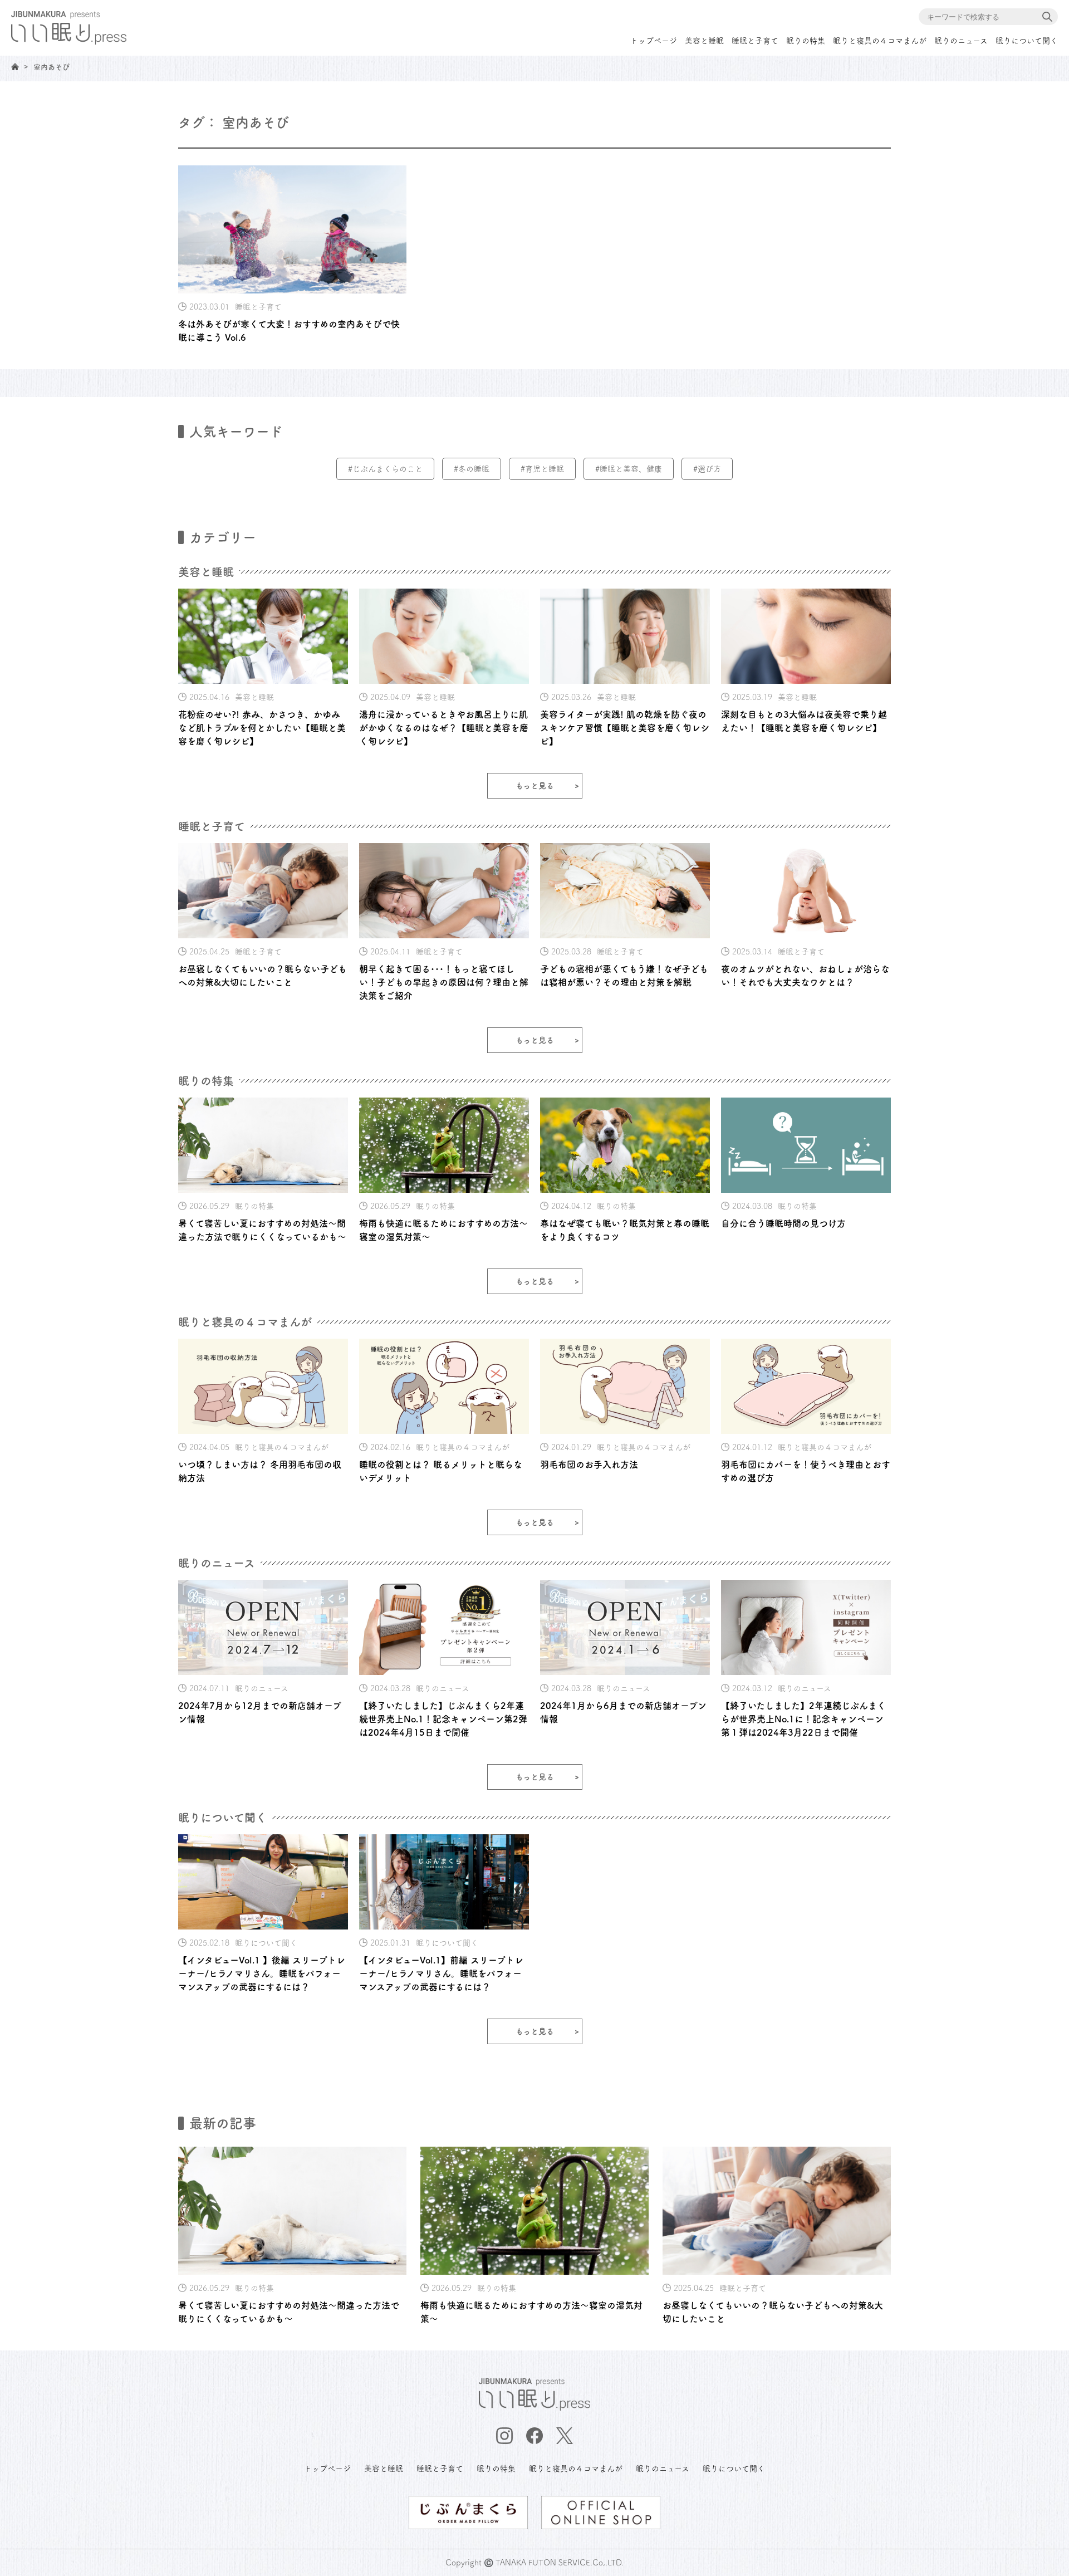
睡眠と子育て (755, 41)
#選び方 (707, 469)
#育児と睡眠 (542, 469)
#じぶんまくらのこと (385, 469)
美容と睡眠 (704, 41)
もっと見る (535, 786)
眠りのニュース (961, 41)
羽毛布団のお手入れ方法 (589, 1465)
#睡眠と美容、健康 (629, 469)
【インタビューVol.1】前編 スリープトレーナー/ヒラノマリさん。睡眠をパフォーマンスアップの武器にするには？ (441, 1973)
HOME (15, 67)
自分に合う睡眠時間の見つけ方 (783, 1223)
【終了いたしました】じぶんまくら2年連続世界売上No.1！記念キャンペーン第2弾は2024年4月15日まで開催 (443, 1719)
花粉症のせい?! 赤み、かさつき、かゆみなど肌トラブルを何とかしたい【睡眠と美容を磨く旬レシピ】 (262, 728)
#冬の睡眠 (472, 469)
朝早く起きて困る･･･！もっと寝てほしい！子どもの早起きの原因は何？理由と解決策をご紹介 (444, 982)
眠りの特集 (806, 41)
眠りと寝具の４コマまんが (880, 41)
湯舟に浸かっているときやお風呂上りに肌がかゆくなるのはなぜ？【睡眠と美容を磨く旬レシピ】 (444, 728)
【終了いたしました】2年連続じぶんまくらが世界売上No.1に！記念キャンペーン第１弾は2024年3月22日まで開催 (803, 1719)
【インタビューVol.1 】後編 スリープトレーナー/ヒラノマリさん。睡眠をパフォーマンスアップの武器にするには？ (262, 1973)
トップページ (654, 41)
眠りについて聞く (1027, 41)
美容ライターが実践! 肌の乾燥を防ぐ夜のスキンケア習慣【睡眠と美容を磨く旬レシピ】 (625, 728)
